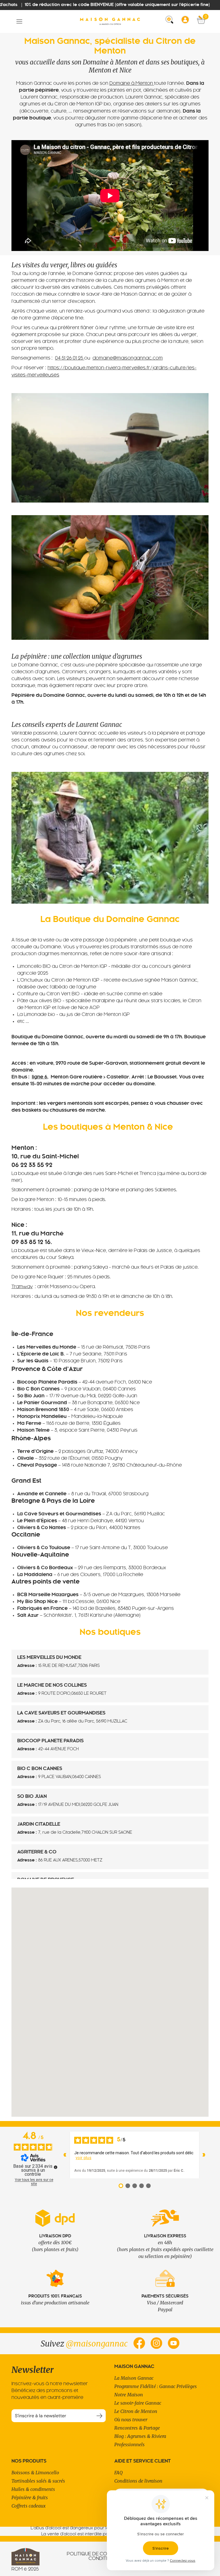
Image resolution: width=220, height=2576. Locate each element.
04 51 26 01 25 (70, 358)
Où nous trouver (131, 2420)
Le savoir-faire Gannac (138, 2403)
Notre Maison (129, 2395)
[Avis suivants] (204, 2155)
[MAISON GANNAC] (110, 21)
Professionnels (129, 2444)
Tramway (22, 1287)
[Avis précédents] (65, 2155)
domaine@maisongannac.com (128, 358)
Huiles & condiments (33, 2489)
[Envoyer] (99, 2416)
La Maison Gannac (134, 2378)
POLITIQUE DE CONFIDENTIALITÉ (103, 2554)
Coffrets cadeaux (29, 2506)
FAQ (118, 2473)
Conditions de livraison (138, 2481)
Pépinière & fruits (30, 2497)
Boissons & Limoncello (35, 2473)
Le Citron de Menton (136, 2411)
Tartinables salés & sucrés (38, 2481)
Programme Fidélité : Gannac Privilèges (156, 2386)
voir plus (84, 2158)
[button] (19, 22)
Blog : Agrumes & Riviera (140, 2436)
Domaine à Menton (132, 84)
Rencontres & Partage (137, 2428)
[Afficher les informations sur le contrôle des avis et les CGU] (56, 2167)
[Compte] (187, 21)
